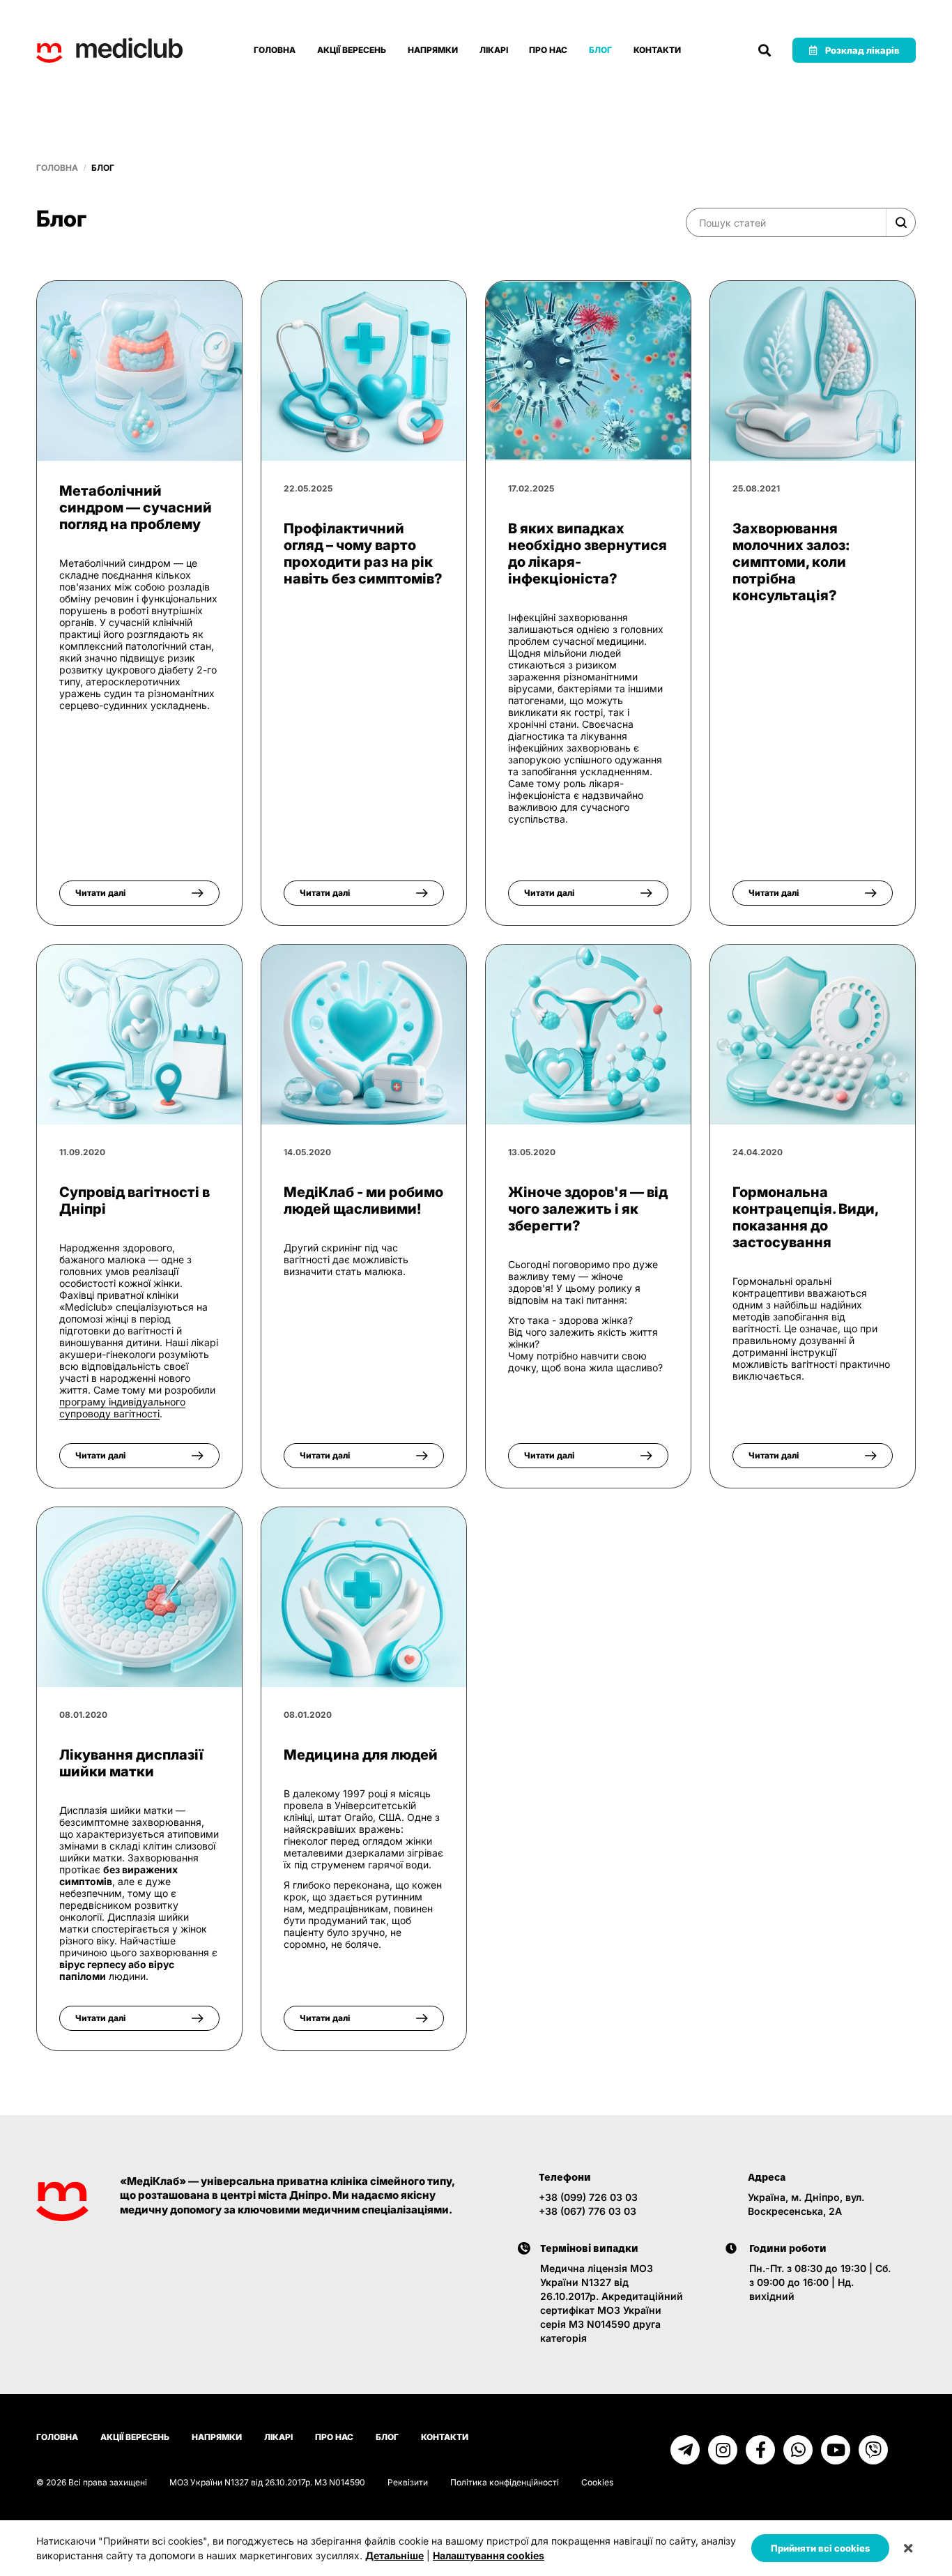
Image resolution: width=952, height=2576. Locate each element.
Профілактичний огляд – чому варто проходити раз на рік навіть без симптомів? (363, 554)
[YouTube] (836, 2450)
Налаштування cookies (489, 2555)
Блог (600, 50)
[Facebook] (760, 2450)
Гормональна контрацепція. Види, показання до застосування (805, 1217)
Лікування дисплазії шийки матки (131, 1763)
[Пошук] (765, 50)
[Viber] (873, 2450)
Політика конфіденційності (505, 2482)
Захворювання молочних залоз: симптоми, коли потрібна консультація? (791, 562)
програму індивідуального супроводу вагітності (122, 1408)
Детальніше (394, 2555)
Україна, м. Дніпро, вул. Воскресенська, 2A (806, 2204)
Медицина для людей (361, 1755)
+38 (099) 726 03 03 (588, 2197)
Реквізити (408, 2482)
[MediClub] (109, 50)
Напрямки (433, 50)
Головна (275, 50)
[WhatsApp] (798, 2450)
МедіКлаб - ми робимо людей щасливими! (363, 1201)
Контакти (657, 50)
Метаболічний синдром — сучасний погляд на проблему (136, 508)
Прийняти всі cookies (820, 2548)
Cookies (597, 2482)
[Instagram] (723, 2450)
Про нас (548, 50)
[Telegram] (685, 2450)
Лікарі (494, 50)
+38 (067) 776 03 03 (588, 2211)
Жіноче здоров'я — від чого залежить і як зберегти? (588, 1209)
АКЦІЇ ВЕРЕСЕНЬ (352, 50)
